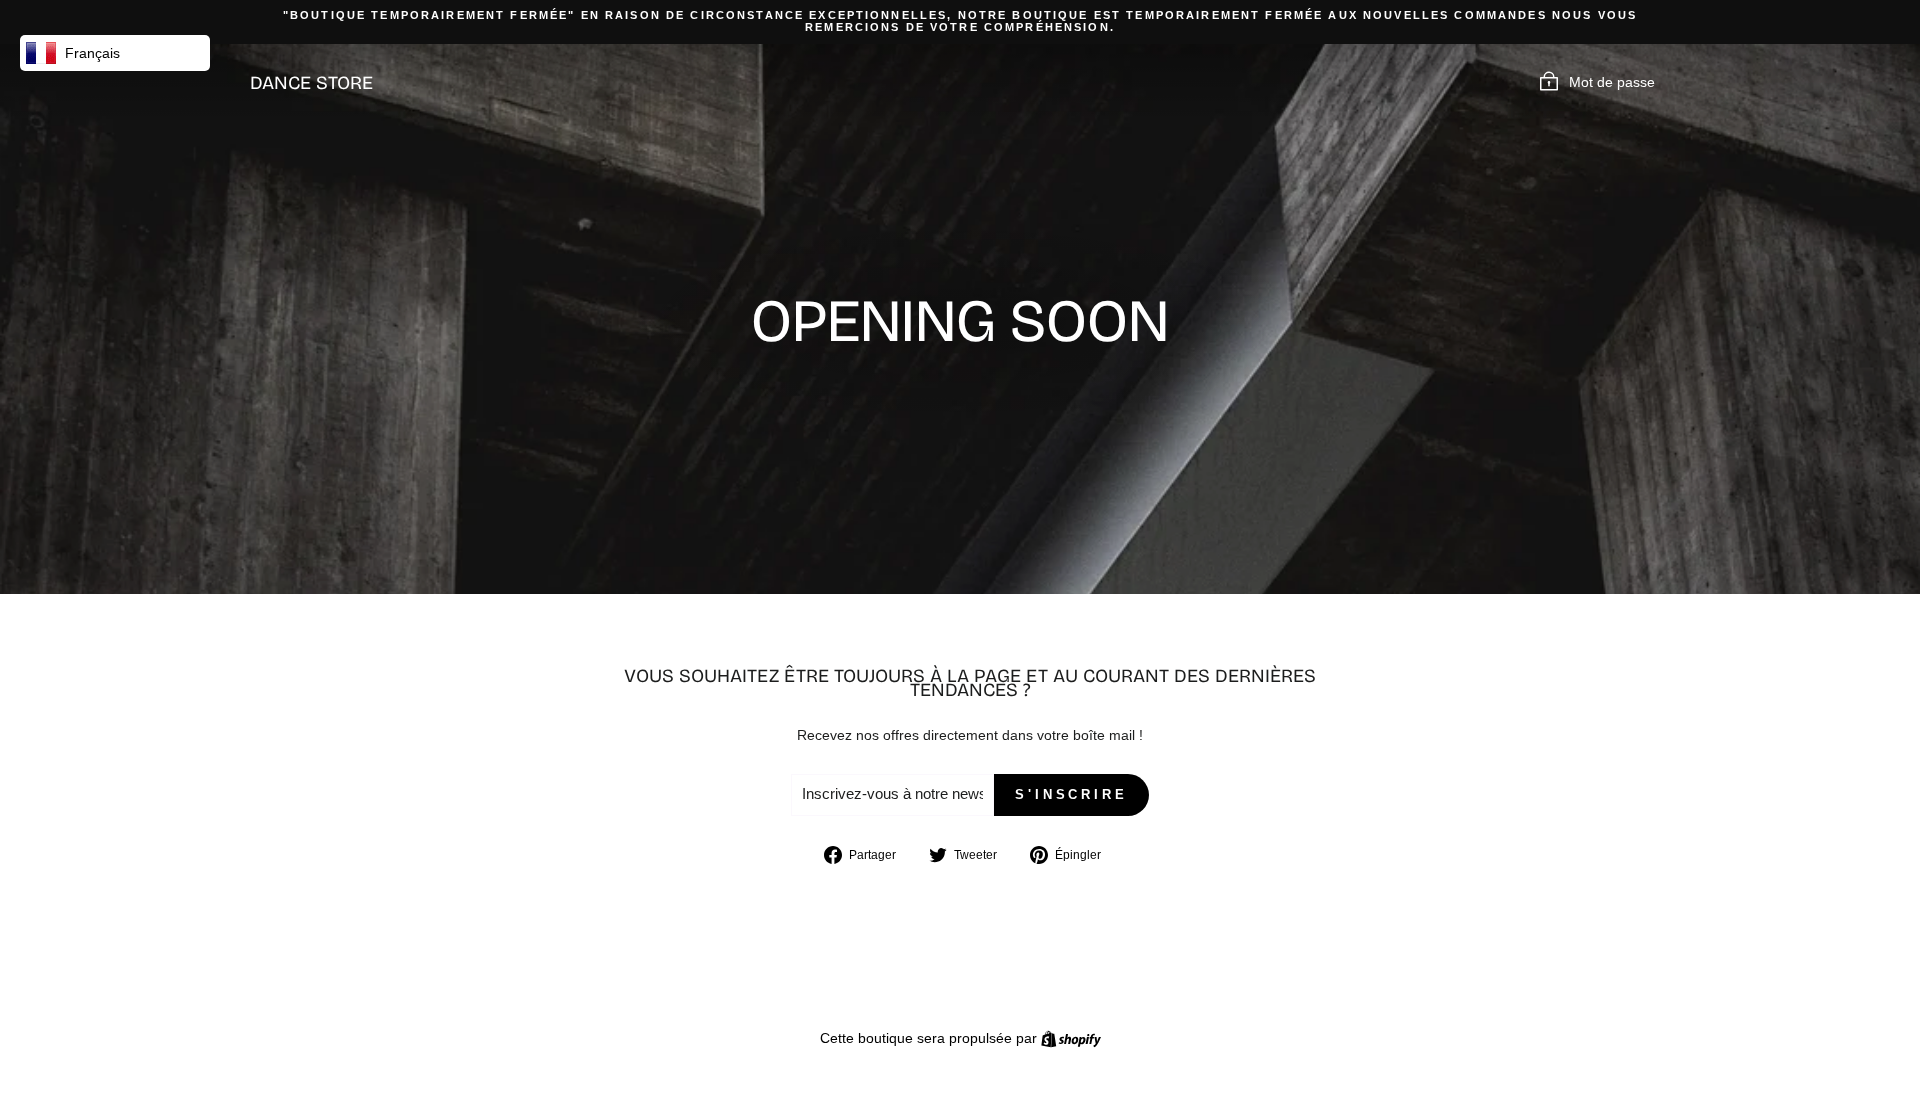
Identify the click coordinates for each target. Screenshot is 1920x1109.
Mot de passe (1612, 82)
